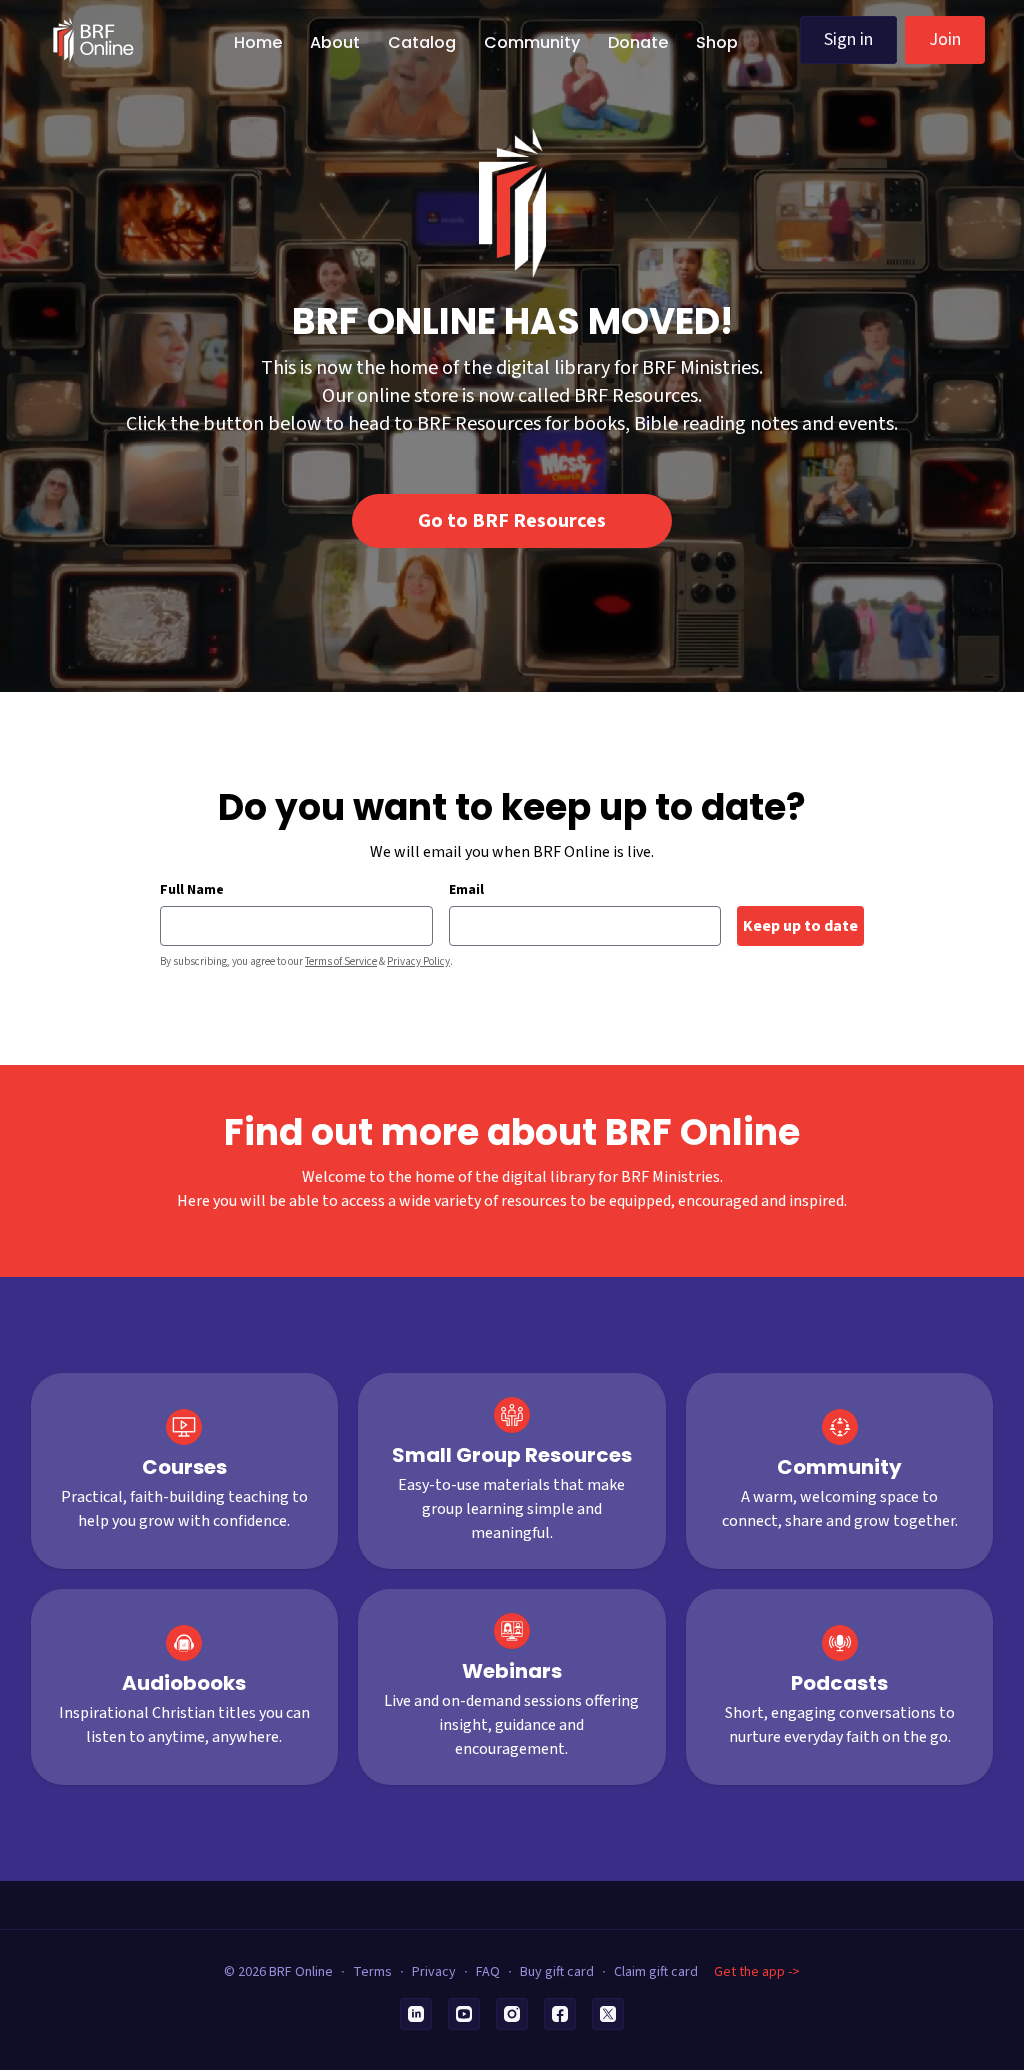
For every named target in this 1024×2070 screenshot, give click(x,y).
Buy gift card (557, 1972)
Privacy (434, 1972)
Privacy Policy (418, 961)
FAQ (488, 1972)
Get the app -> (757, 1972)
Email (466, 890)
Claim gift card (656, 1972)
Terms (372, 1972)
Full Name (192, 890)
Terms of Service (341, 961)
